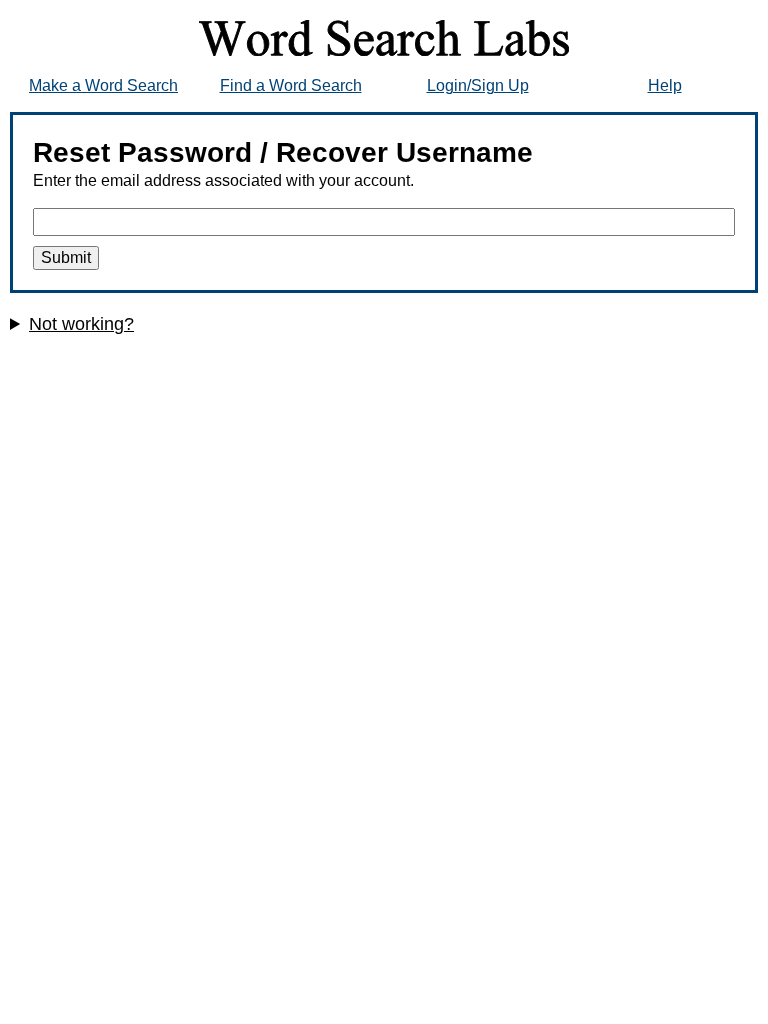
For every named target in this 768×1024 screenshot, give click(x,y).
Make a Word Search (103, 85)
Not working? (81, 324)
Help (665, 85)
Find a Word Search (291, 85)
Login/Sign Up (478, 85)
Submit (66, 257)
